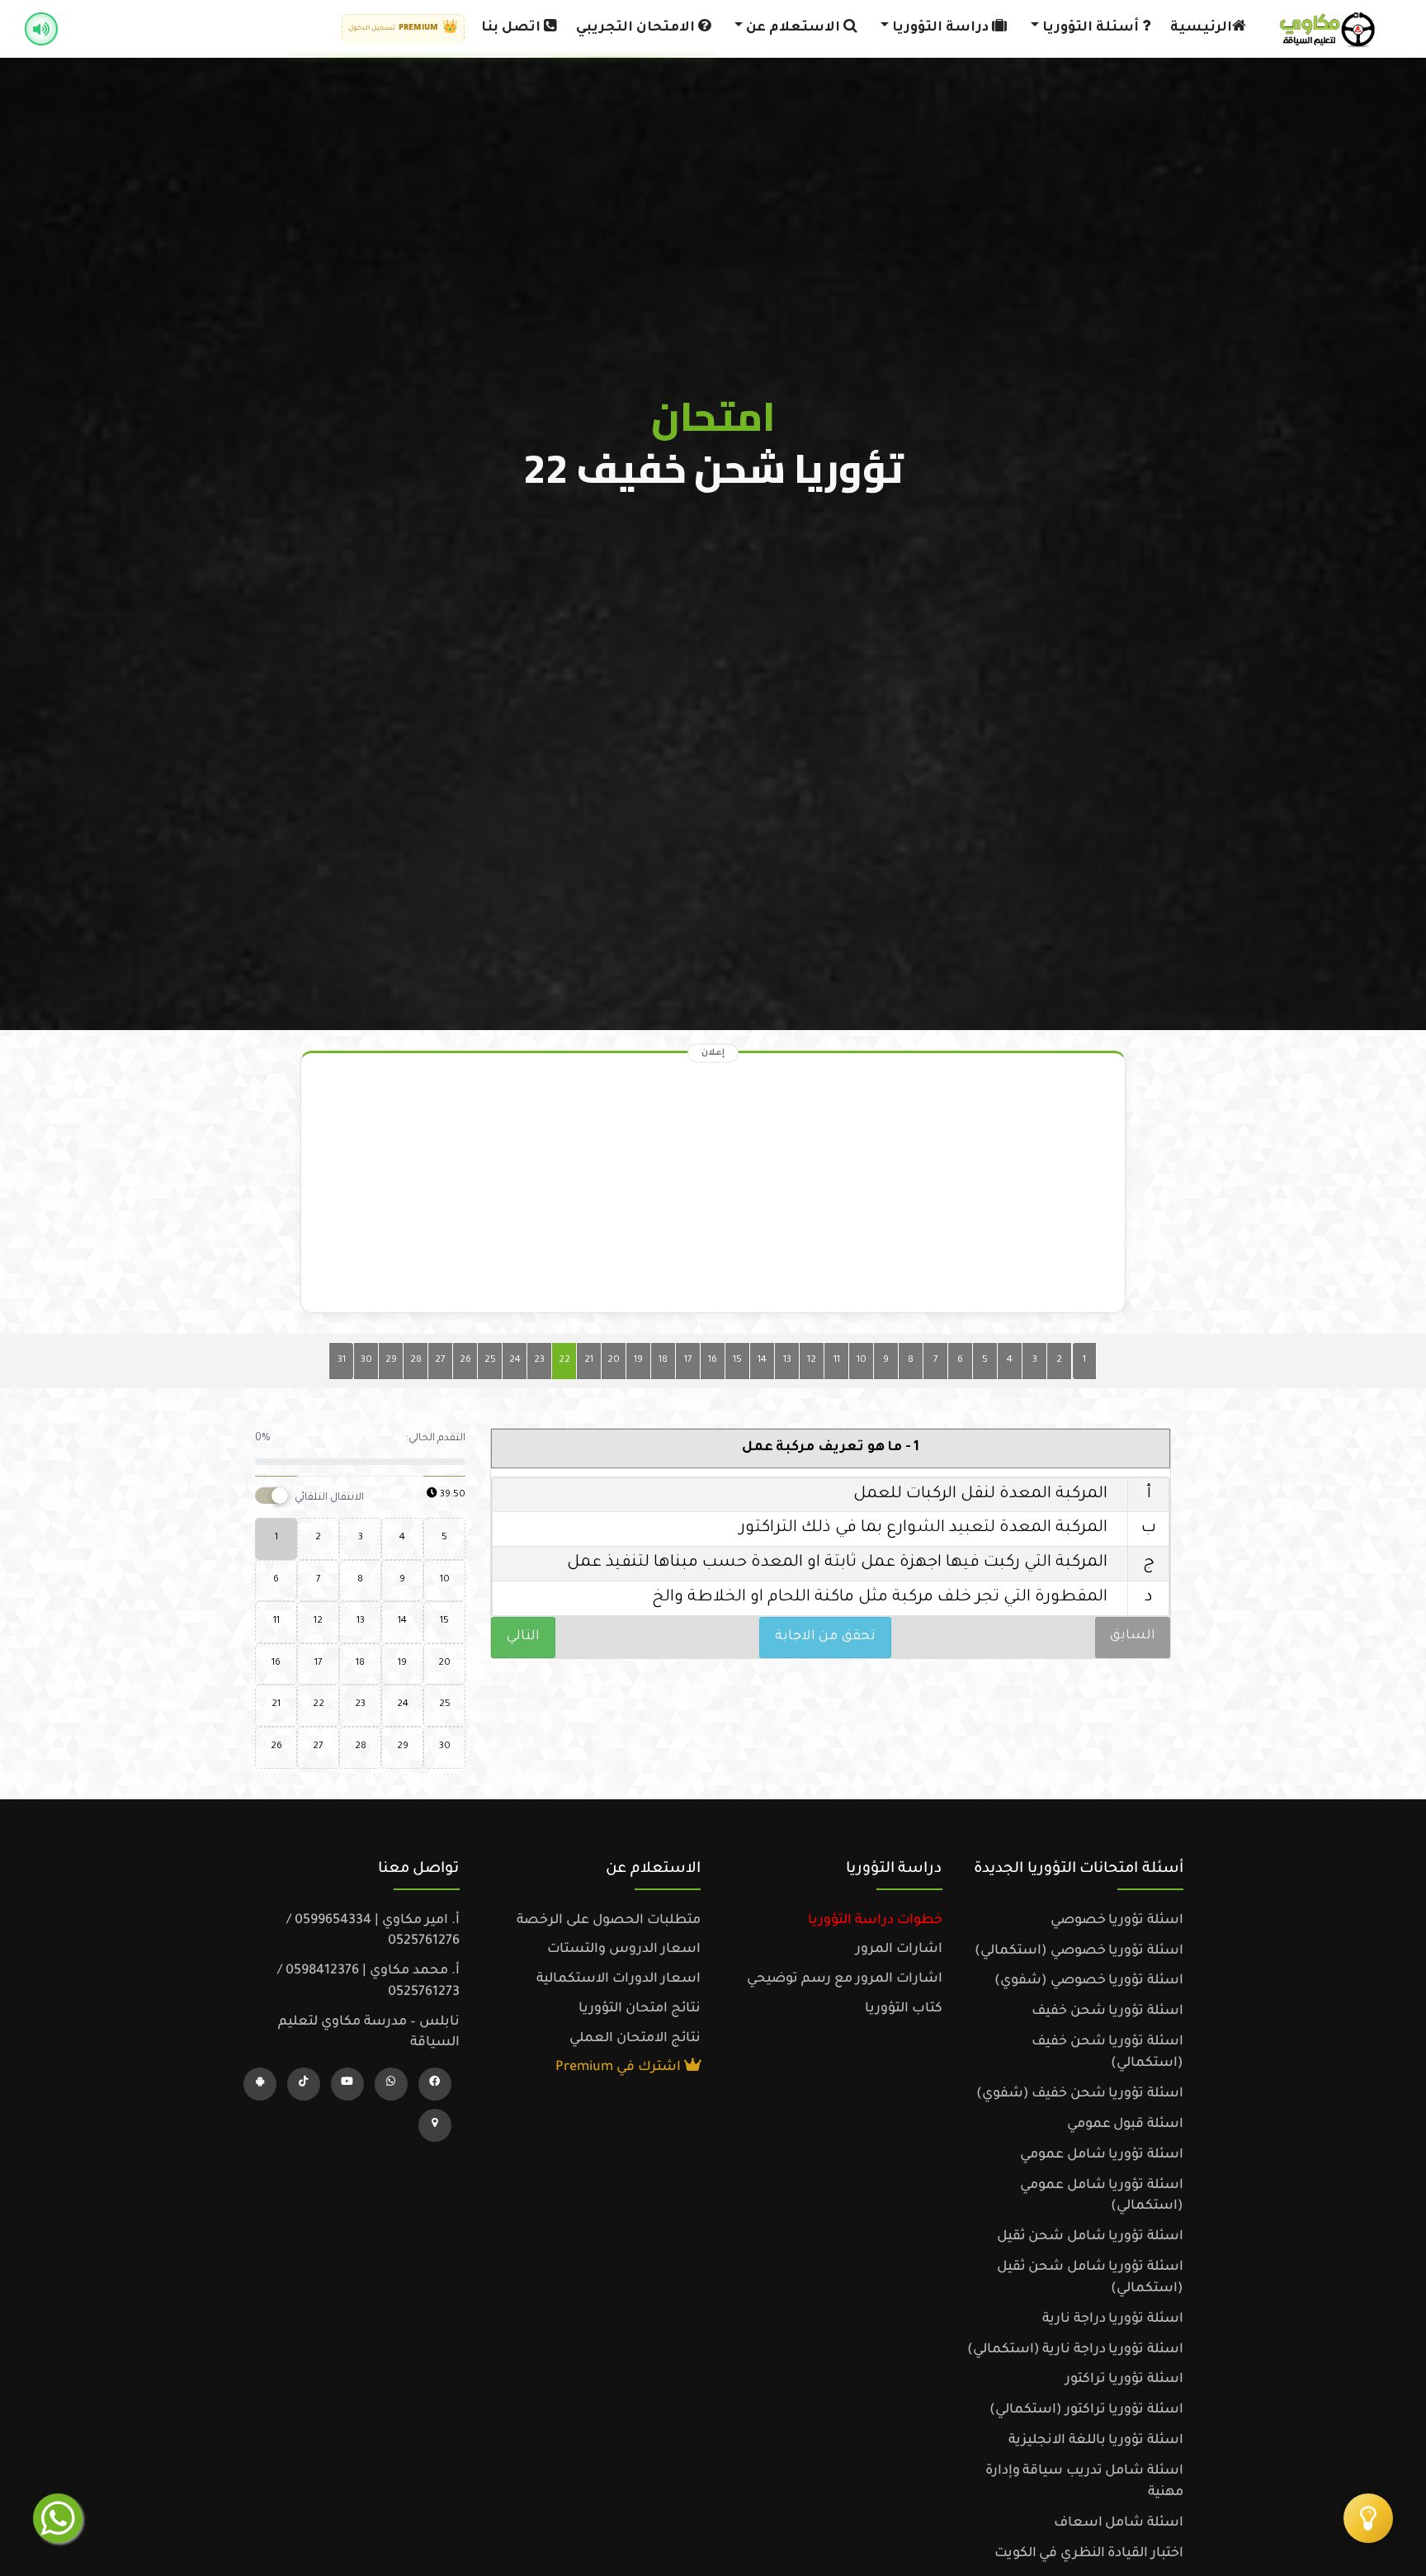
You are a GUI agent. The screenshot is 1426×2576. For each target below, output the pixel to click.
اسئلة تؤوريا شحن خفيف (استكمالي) (1107, 2053)
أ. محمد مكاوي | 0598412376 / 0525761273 (368, 1982)
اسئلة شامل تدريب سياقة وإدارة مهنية (1084, 2482)
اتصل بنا (512, 28)
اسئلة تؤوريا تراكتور (1124, 2380)
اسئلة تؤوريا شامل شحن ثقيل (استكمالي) (1090, 2278)
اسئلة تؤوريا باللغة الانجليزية (1096, 2441)
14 (762, 1361)
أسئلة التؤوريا (1091, 28)
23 (539, 1361)
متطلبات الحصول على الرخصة (609, 1921)
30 (366, 1361)
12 (812, 1361)
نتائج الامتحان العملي (635, 2039)
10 (862, 1361)
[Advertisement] (713, 1187)
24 (515, 1361)
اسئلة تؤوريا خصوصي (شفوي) (1089, 1981)
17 (688, 1361)
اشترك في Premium (620, 2068)
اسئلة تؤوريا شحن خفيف (1107, 2011)
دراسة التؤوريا (940, 28)
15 (737, 1361)
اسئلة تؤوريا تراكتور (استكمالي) (1086, 2410)
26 (465, 1361)
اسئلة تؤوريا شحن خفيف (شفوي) (1080, 2094)
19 (638, 1361)
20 (614, 1361)
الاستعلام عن (793, 28)
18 (663, 1361)
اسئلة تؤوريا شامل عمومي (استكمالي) (1102, 2196)
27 (440, 1361)
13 (787, 1361)
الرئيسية (1201, 28)
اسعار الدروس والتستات (624, 1950)
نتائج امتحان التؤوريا (640, 2009)
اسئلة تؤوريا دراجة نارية (1113, 2319)
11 (837, 1361)
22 (564, 1361)
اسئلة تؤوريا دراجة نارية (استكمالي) (1075, 2350)
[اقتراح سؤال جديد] (1368, 2518)
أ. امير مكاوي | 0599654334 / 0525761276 (373, 1931)
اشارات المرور (899, 1950)
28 (416, 1361)
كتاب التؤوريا (904, 2009)
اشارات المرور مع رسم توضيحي (845, 1979)
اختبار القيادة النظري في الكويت (1089, 2554)
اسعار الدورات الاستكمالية (619, 1979)
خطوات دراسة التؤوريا (875, 1921)
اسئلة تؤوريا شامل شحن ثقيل (1090, 2237)
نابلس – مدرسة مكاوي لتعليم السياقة (369, 2033)
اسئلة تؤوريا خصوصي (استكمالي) (1079, 1951)
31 (342, 1361)
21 (589, 1361)
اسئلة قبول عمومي (1125, 2125)
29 (391, 1361)
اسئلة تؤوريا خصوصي (1117, 1921)
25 (490, 1361)
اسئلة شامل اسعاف (1119, 2523)
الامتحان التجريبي (637, 28)
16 (713, 1361)
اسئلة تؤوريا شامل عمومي (1102, 2155)
